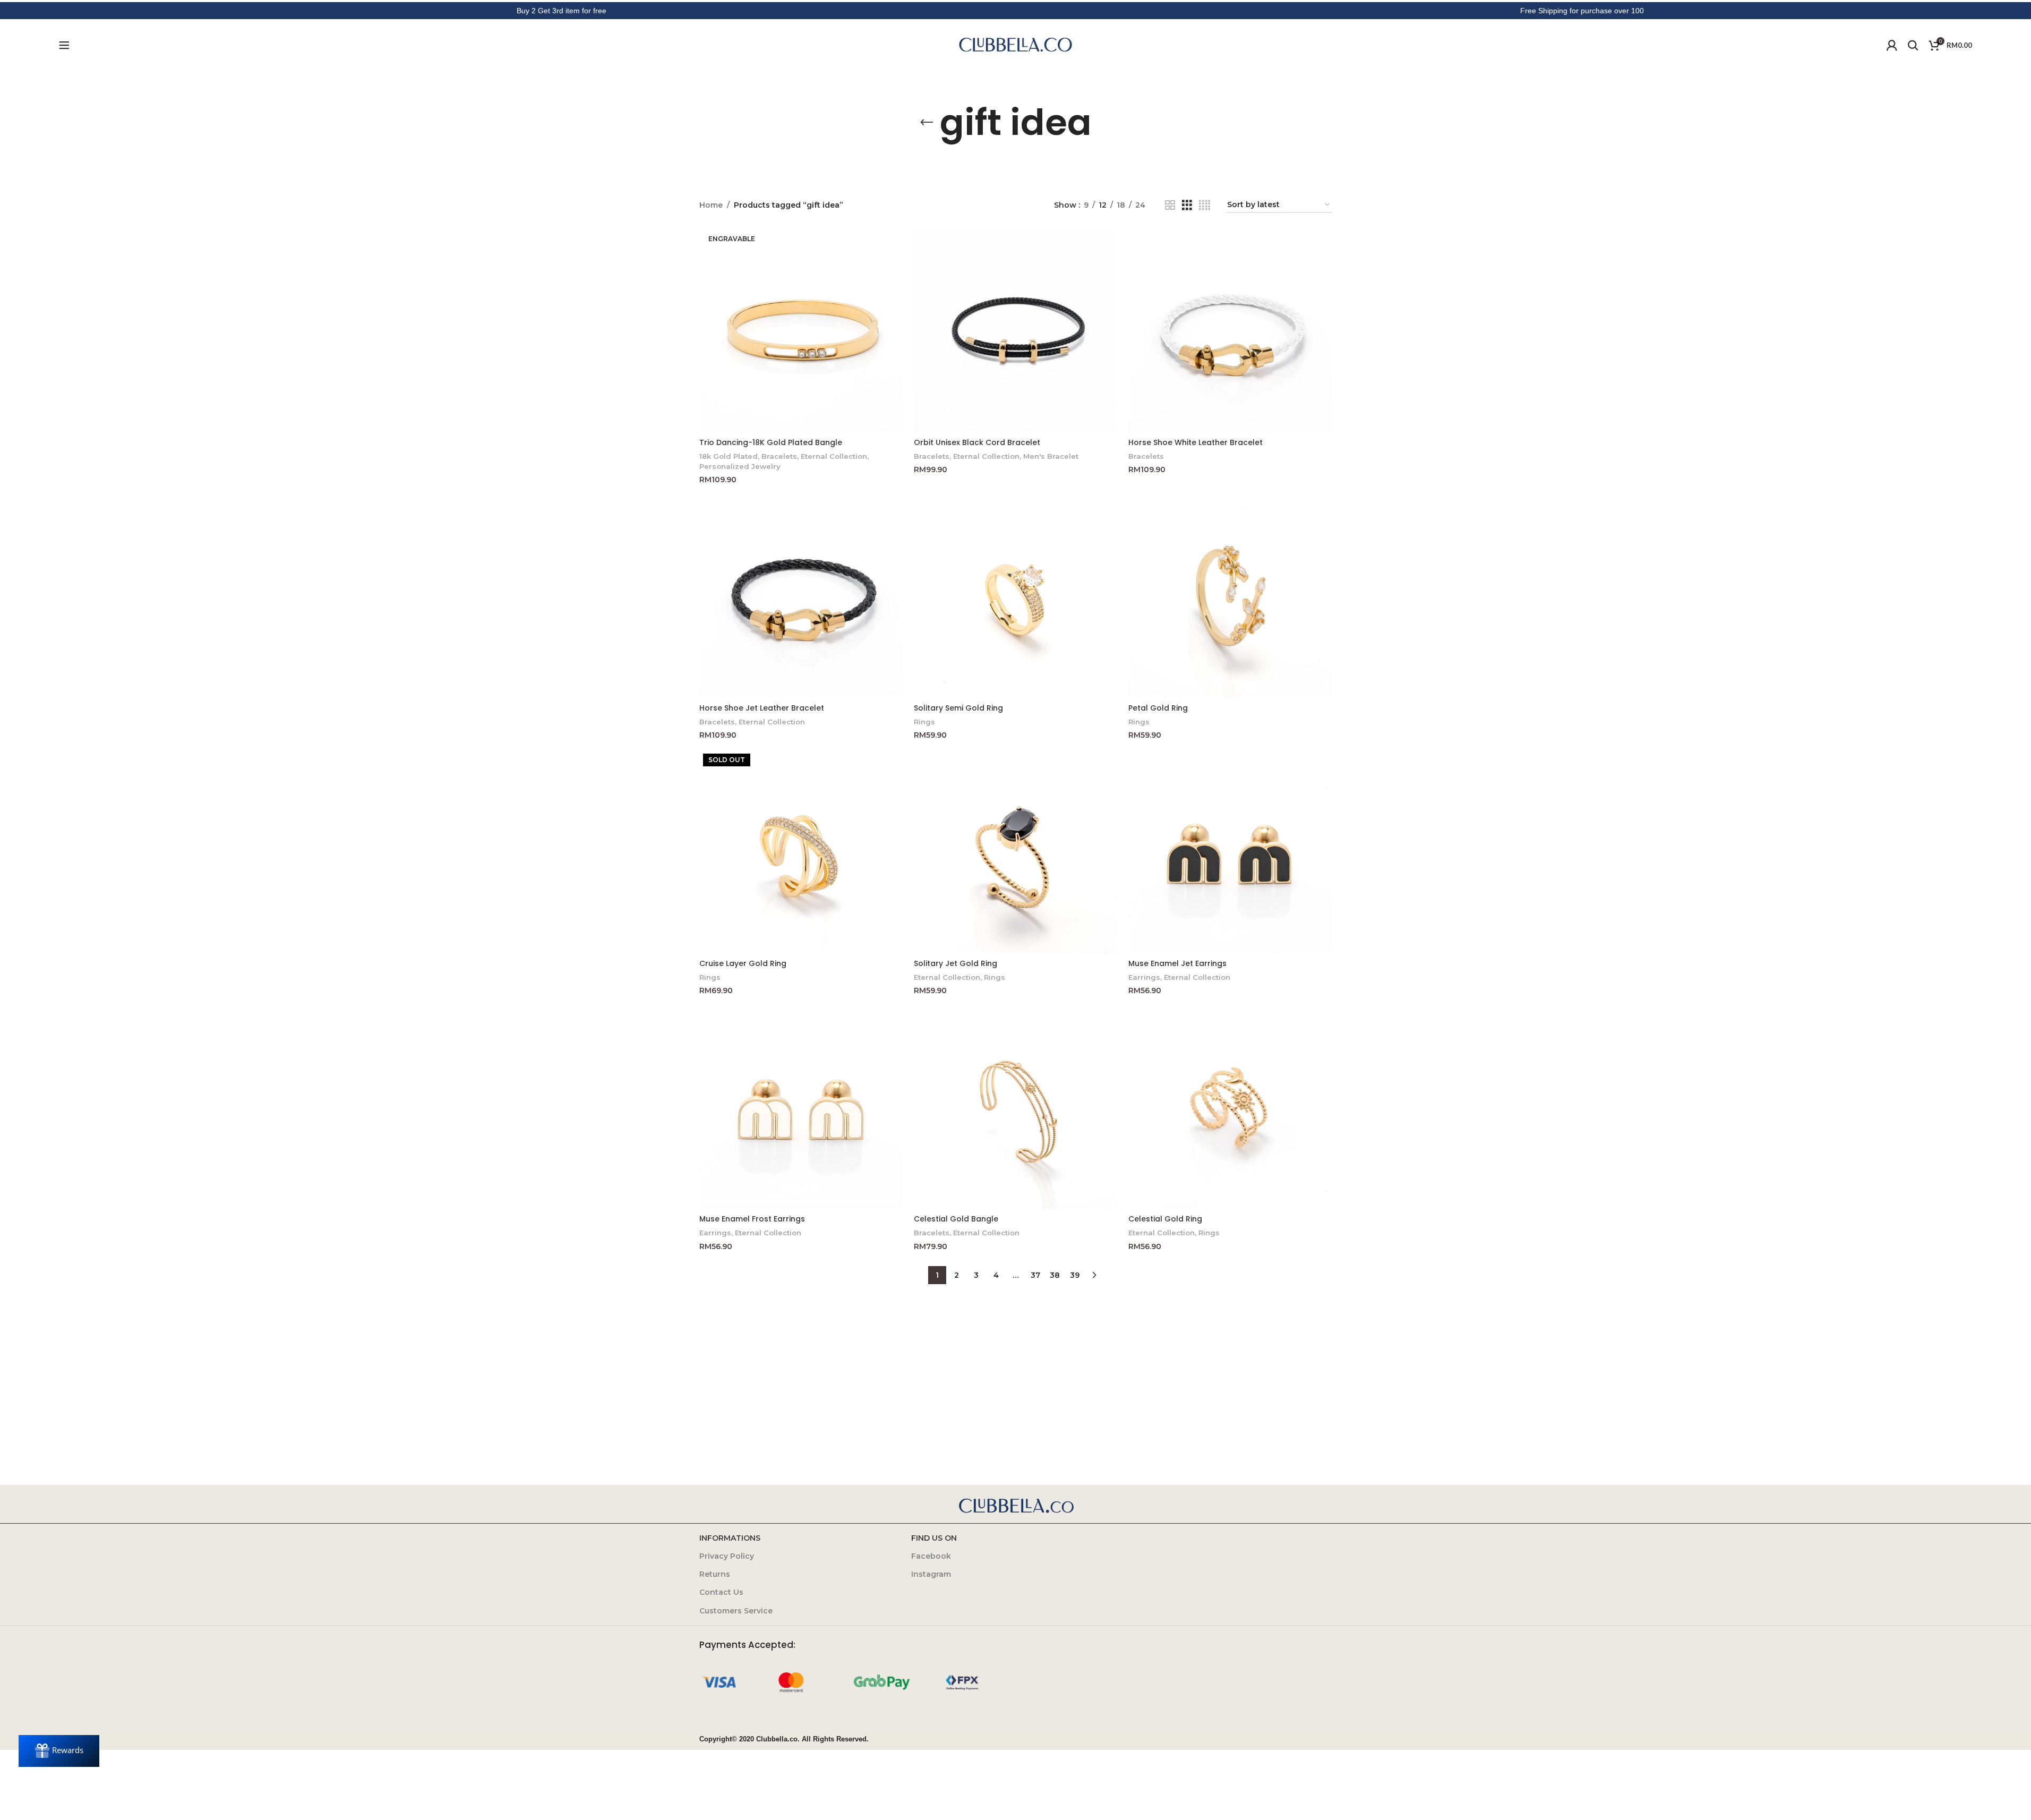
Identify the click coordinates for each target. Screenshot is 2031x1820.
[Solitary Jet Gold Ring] (1016, 852)
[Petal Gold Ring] (1230, 596)
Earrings (1144, 977)
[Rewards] (59, 1751)
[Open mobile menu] (64, 45)
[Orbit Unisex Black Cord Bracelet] (1016, 331)
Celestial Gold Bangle (956, 1219)
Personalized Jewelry (740, 466)
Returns (715, 1574)
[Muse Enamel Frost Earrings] (801, 1107)
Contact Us (721, 1592)
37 (1035, 1275)
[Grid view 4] (1205, 205)
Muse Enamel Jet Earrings (1177, 963)
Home (711, 205)
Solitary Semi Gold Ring (958, 708)
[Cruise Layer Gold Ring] (801, 852)
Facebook (931, 1556)
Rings (924, 722)
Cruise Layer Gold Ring (743, 963)
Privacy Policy (727, 1556)
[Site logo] (1016, 45)
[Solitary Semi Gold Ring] (1016, 596)
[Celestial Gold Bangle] (1016, 1107)
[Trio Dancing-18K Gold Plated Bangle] (801, 331)
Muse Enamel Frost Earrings (752, 1219)
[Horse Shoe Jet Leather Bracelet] (801, 596)
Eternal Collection (834, 456)
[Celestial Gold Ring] (1230, 1107)
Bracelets (779, 456)
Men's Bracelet (1051, 456)
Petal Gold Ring (1158, 708)
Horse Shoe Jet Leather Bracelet (762, 708)
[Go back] (927, 123)
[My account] (1892, 45)
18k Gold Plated (729, 456)
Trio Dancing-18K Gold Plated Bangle (771, 442)
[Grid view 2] (1170, 205)
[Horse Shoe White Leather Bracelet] (1230, 331)
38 (1055, 1275)
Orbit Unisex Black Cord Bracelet (977, 442)
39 (1075, 1275)
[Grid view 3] (1187, 205)
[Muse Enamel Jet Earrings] (1230, 852)
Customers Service (736, 1611)
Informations (730, 1538)
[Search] (1913, 45)
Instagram (931, 1574)
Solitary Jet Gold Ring (955, 963)
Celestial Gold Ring (1165, 1219)
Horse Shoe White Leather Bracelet (1196, 442)
